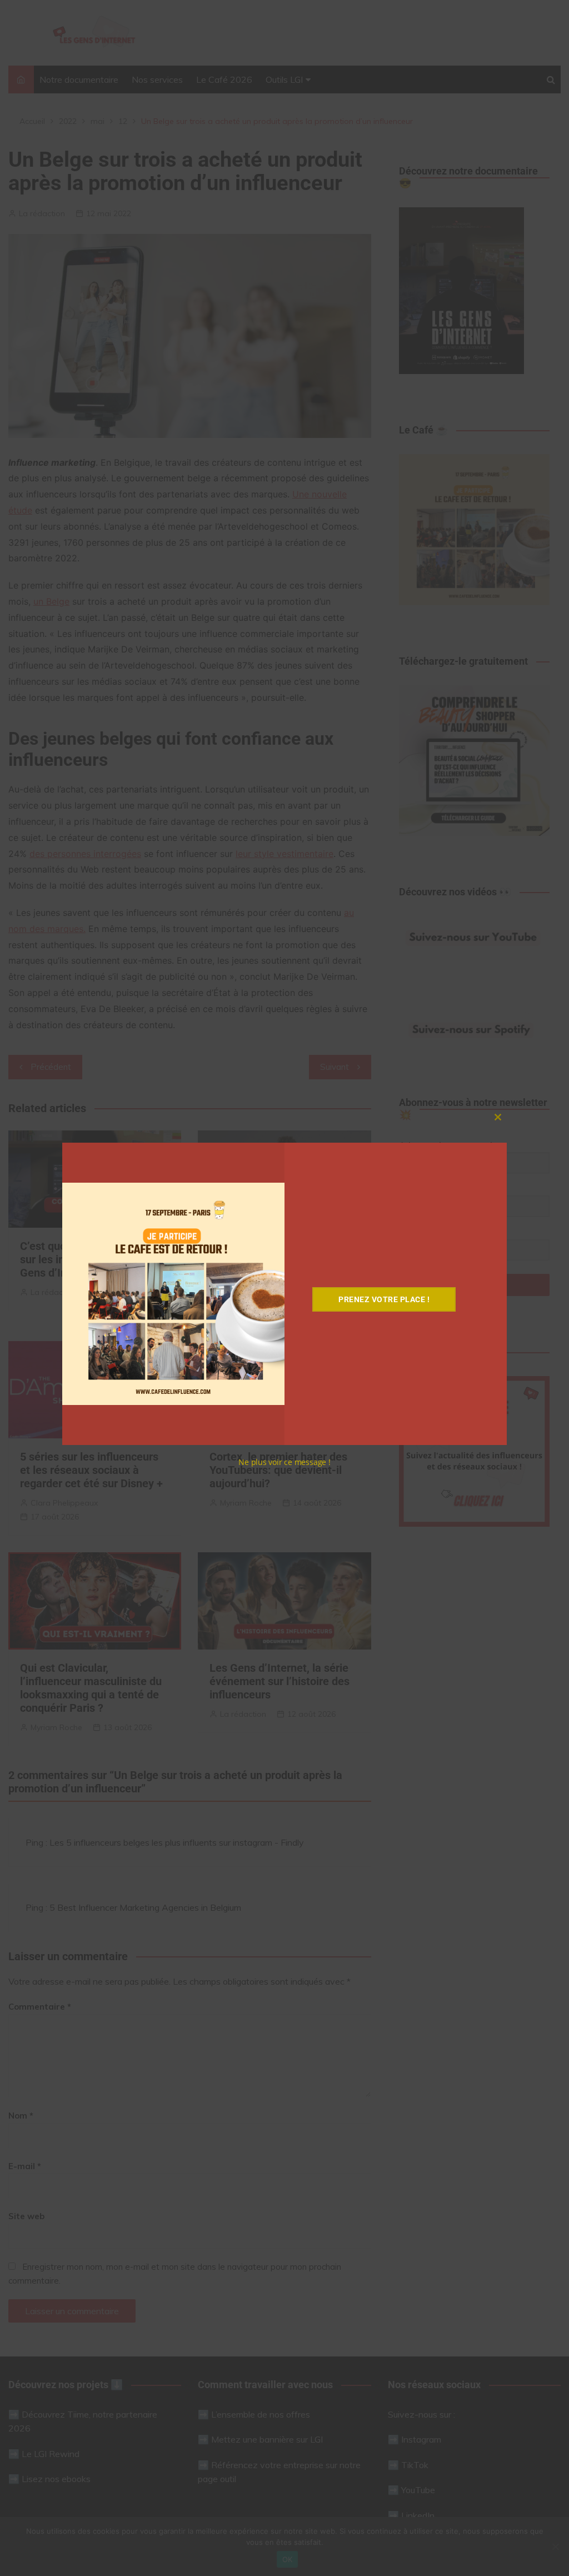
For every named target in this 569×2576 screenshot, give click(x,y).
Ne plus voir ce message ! (284, 1462)
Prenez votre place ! (384, 1299)
